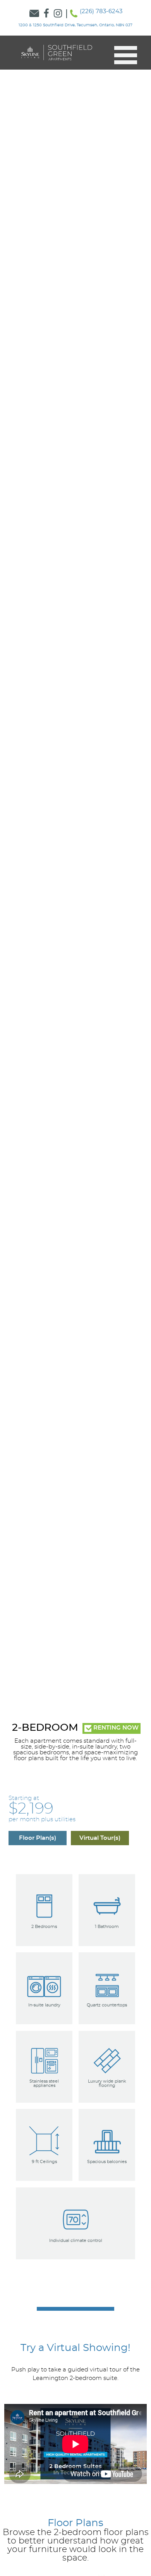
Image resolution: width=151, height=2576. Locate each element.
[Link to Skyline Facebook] (46, 14)
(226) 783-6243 (101, 11)
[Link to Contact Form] (35, 14)
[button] (123, 55)
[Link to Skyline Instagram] (58, 14)
